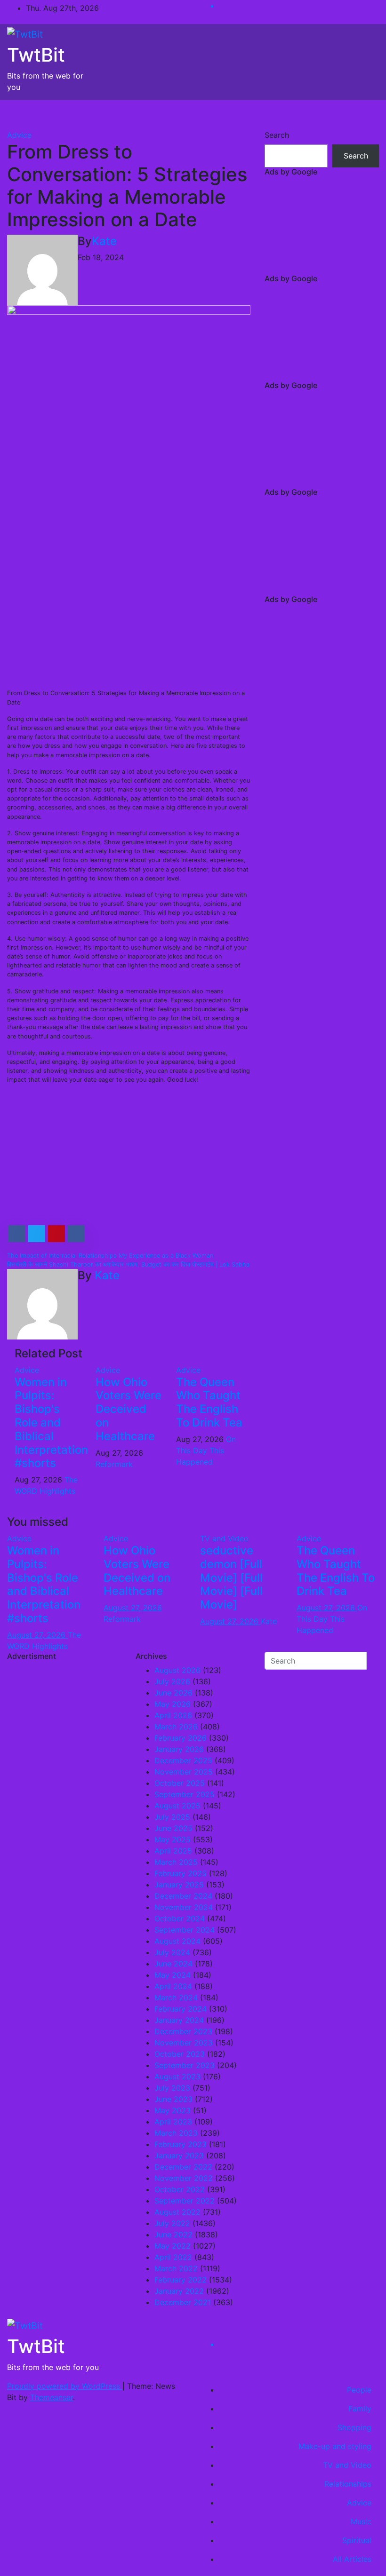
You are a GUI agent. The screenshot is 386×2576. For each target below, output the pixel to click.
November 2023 (184, 2043)
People (359, 2390)
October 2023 (180, 2054)
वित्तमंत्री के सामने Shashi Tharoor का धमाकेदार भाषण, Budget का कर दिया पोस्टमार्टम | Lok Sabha (128, 1264)
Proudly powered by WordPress (65, 2386)
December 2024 (183, 1896)
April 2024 (173, 1986)
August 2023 (177, 2077)
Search (277, 135)
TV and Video (224, 1538)
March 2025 (176, 1862)
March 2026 (176, 1727)
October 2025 (180, 1783)
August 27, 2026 (37, 1635)
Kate (104, 241)
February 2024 (181, 2009)
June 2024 (173, 1964)
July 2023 (172, 2088)
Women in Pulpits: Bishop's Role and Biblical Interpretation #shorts (51, 1423)
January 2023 (179, 2156)
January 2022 (179, 2291)
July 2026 (172, 1681)
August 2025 (177, 1806)
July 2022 (172, 2223)
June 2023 (173, 2099)
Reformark (114, 1464)
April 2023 (173, 2122)
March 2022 (176, 2268)
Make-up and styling (335, 2446)
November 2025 (184, 1772)
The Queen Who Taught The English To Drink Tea (209, 1402)
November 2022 (184, 2178)
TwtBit (36, 55)
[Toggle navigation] (365, 115)
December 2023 (183, 2031)
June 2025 (173, 1828)
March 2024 (176, 1997)
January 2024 (179, 2020)
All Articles (352, 2559)
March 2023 (176, 2133)
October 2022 (180, 2189)
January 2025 (179, 1885)
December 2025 (183, 1760)
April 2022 (173, 2257)
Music (361, 2521)
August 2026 (177, 1670)
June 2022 (173, 2235)
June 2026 (173, 1693)
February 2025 (181, 1873)
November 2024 (184, 1907)
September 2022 (185, 2201)
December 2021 (183, 2302)
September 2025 (185, 1794)
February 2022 (181, 2280)
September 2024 (185, 1930)
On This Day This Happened (206, 1450)
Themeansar (52, 2397)
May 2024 (173, 1975)
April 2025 (173, 1851)
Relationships (348, 2484)
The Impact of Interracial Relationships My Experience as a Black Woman (110, 1256)
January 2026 (179, 1749)
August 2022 (177, 2212)
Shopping (354, 2427)
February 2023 (181, 2144)
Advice (19, 135)
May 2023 (173, 2110)
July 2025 (172, 1817)
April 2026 (173, 1715)
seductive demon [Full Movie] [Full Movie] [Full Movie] (231, 1577)
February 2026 (181, 1738)
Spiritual (357, 2540)
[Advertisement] (129, 614)
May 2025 (173, 1839)
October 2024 (180, 1918)
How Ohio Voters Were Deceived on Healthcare (129, 1409)
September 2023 (185, 2065)
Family (360, 2409)
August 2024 (177, 1941)
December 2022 (183, 2167)
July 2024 (172, 1952)
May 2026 (173, 1704)
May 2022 (173, 2246)
